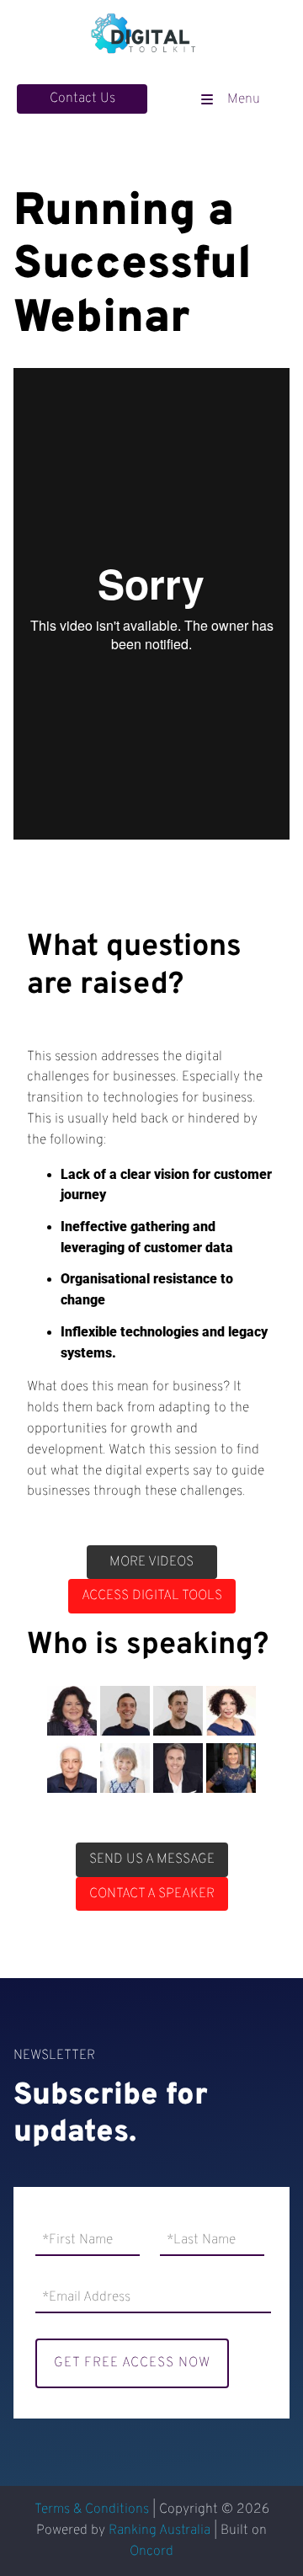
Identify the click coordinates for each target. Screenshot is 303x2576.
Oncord (151, 2552)
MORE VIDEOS (151, 1555)
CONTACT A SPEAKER (152, 1887)
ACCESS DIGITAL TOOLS (152, 1589)
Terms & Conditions (92, 2509)
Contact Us (50, 94)
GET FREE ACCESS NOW (132, 2363)
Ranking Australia (159, 2531)
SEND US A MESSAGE (152, 1853)
